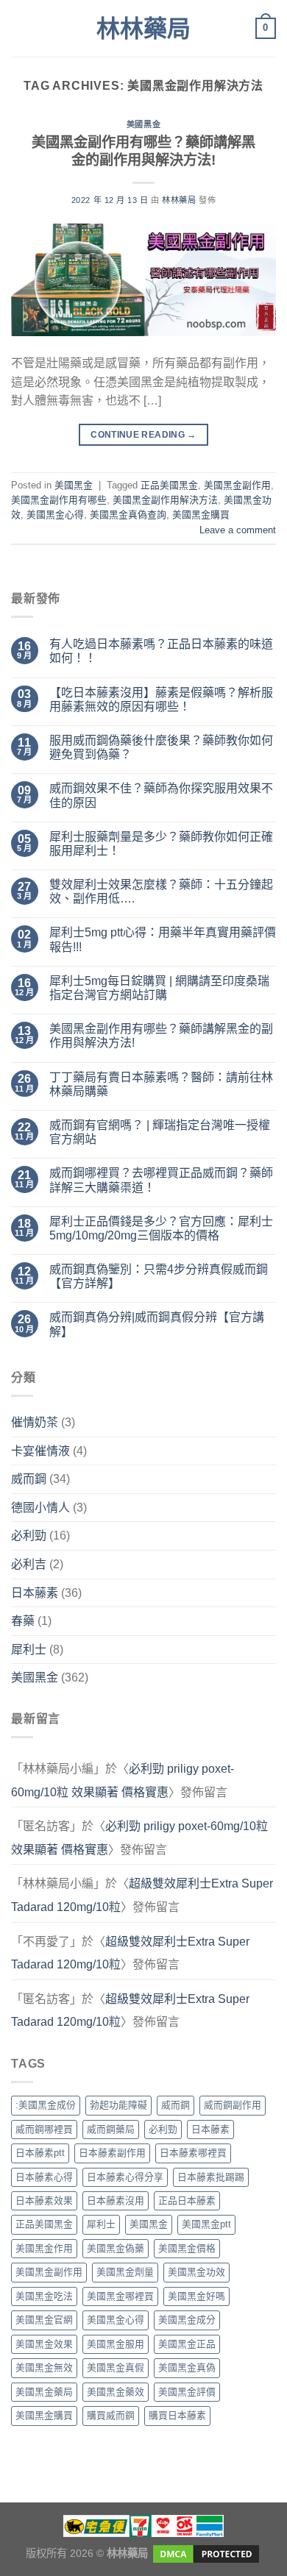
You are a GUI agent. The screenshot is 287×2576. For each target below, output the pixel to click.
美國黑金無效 (44, 2367)
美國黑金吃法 (44, 2296)
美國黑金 (143, 124)
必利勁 (29, 1536)
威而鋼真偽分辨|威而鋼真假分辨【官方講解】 (157, 1324)
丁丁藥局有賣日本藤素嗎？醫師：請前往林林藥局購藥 (161, 1084)
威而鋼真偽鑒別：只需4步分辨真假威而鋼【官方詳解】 (159, 1276)
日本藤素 (35, 1593)
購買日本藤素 (177, 2415)
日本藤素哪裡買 (193, 2153)
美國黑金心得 (55, 515)
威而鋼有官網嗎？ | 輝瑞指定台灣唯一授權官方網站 (160, 1132)
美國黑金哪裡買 (120, 2296)
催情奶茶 (35, 1422)
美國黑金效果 (44, 2344)
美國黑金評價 (187, 2392)
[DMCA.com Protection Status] (205, 2552)
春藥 (23, 1621)
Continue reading (143, 435)
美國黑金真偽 (187, 2367)
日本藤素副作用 (112, 2153)
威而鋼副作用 (233, 2105)
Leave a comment (238, 530)
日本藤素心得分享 (125, 2177)
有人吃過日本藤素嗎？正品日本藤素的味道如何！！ (161, 651)
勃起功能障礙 (118, 2105)
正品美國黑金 (169, 485)
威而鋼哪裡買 (44, 2129)
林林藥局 (143, 29)
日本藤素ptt (40, 2153)
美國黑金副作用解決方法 (165, 500)
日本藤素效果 (44, 2200)
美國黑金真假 (116, 2367)
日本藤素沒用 (116, 2200)
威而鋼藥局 (111, 2129)
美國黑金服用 (116, 2344)
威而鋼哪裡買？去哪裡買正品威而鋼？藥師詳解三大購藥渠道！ (161, 1180)
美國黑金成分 (187, 2320)
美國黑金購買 (201, 515)
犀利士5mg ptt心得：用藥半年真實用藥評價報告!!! (163, 939)
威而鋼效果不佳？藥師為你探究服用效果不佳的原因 (161, 795)
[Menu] (20, 28)
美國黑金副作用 (237, 485)
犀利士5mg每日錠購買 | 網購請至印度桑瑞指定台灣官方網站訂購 (159, 988)
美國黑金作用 (44, 2248)
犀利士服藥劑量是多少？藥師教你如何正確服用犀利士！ (161, 844)
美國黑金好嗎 (196, 2296)
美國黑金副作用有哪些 (59, 500)
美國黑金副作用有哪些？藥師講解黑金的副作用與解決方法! (161, 1036)
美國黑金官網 (44, 2320)
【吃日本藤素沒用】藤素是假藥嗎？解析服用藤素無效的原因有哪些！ (161, 700)
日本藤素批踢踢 (211, 2177)
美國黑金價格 (187, 2248)
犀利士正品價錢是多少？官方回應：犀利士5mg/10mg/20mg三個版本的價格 (161, 1228)
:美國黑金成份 (46, 2105)
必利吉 (29, 1564)
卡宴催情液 (40, 1451)
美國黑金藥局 (44, 2392)
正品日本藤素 (187, 2200)
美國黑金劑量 (125, 2272)
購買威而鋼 (111, 2415)
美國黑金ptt (206, 2224)
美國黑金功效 (196, 2272)
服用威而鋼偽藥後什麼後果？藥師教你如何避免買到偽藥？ (161, 747)
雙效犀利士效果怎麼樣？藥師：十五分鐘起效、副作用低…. (161, 892)
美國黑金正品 (187, 2344)
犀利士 (29, 1650)
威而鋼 (29, 1479)
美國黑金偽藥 (116, 2248)
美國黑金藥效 (116, 2392)
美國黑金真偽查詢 (128, 515)
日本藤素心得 (44, 2177)
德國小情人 (40, 1508)
